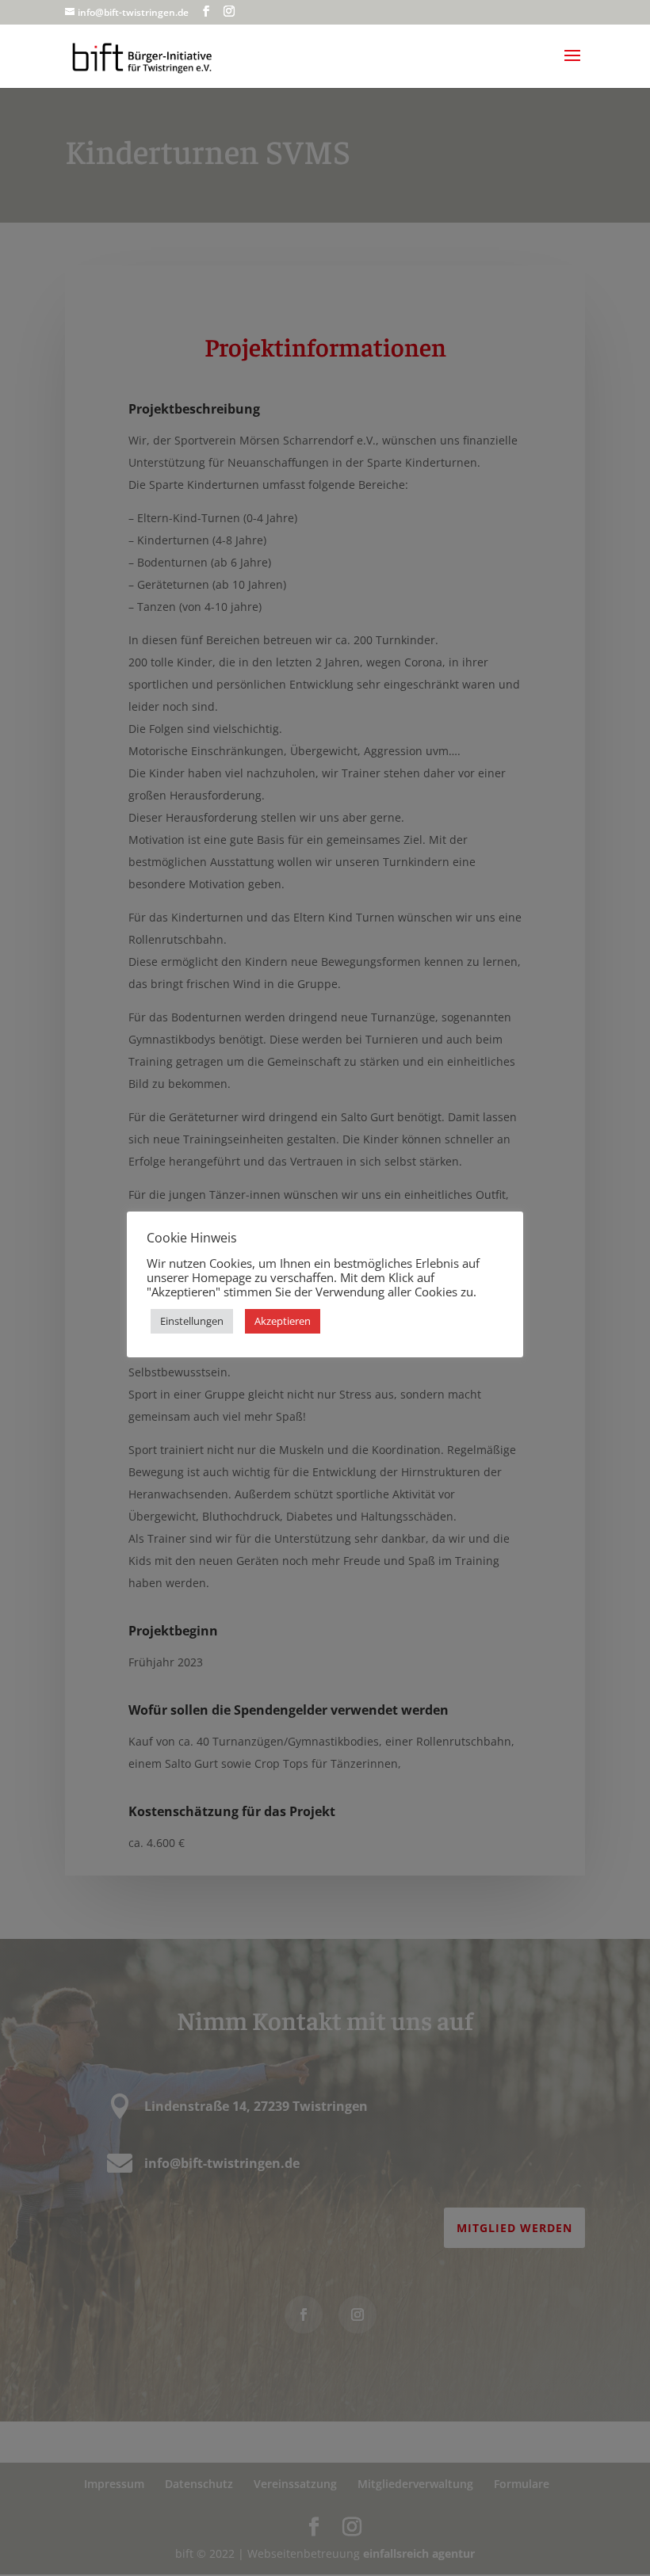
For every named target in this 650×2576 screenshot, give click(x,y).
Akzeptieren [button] (283, 1321)
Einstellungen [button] (192, 1321)
